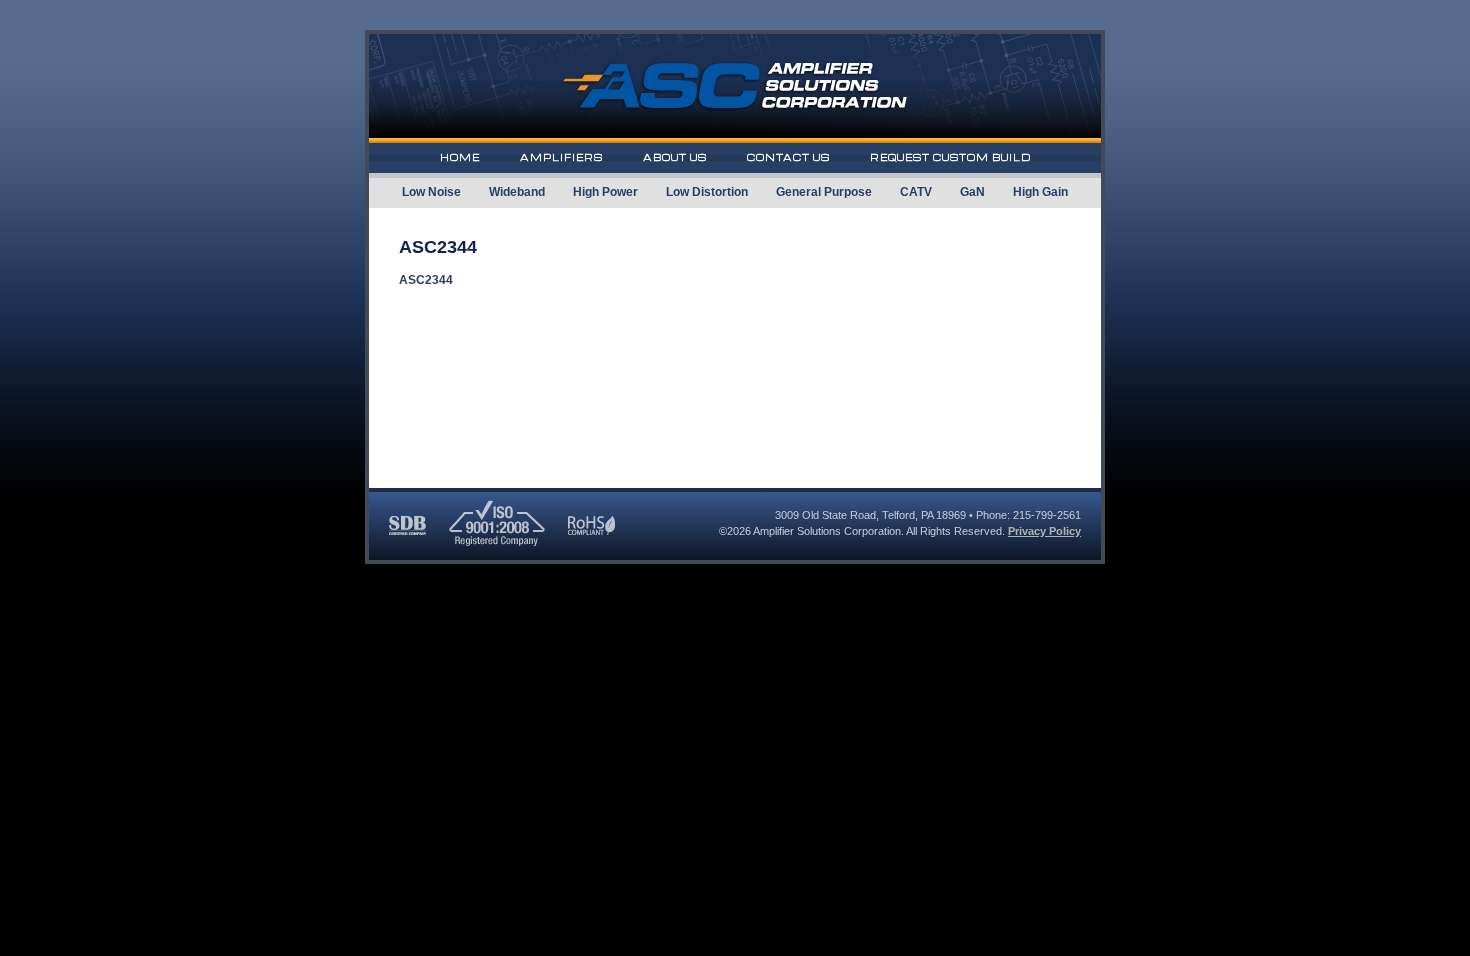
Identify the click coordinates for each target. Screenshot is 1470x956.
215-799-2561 (1047, 515)
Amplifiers (561, 157)
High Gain (1040, 192)
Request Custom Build (950, 157)
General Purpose (824, 192)
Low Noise (431, 192)
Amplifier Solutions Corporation (827, 531)
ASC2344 (426, 280)
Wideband (517, 192)
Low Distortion (707, 192)
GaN (972, 192)
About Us (675, 157)
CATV (916, 192)
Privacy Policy (1044, 531)
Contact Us (788, 157)
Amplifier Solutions (735, 88)
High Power (605, 192)
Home (460, 157)
